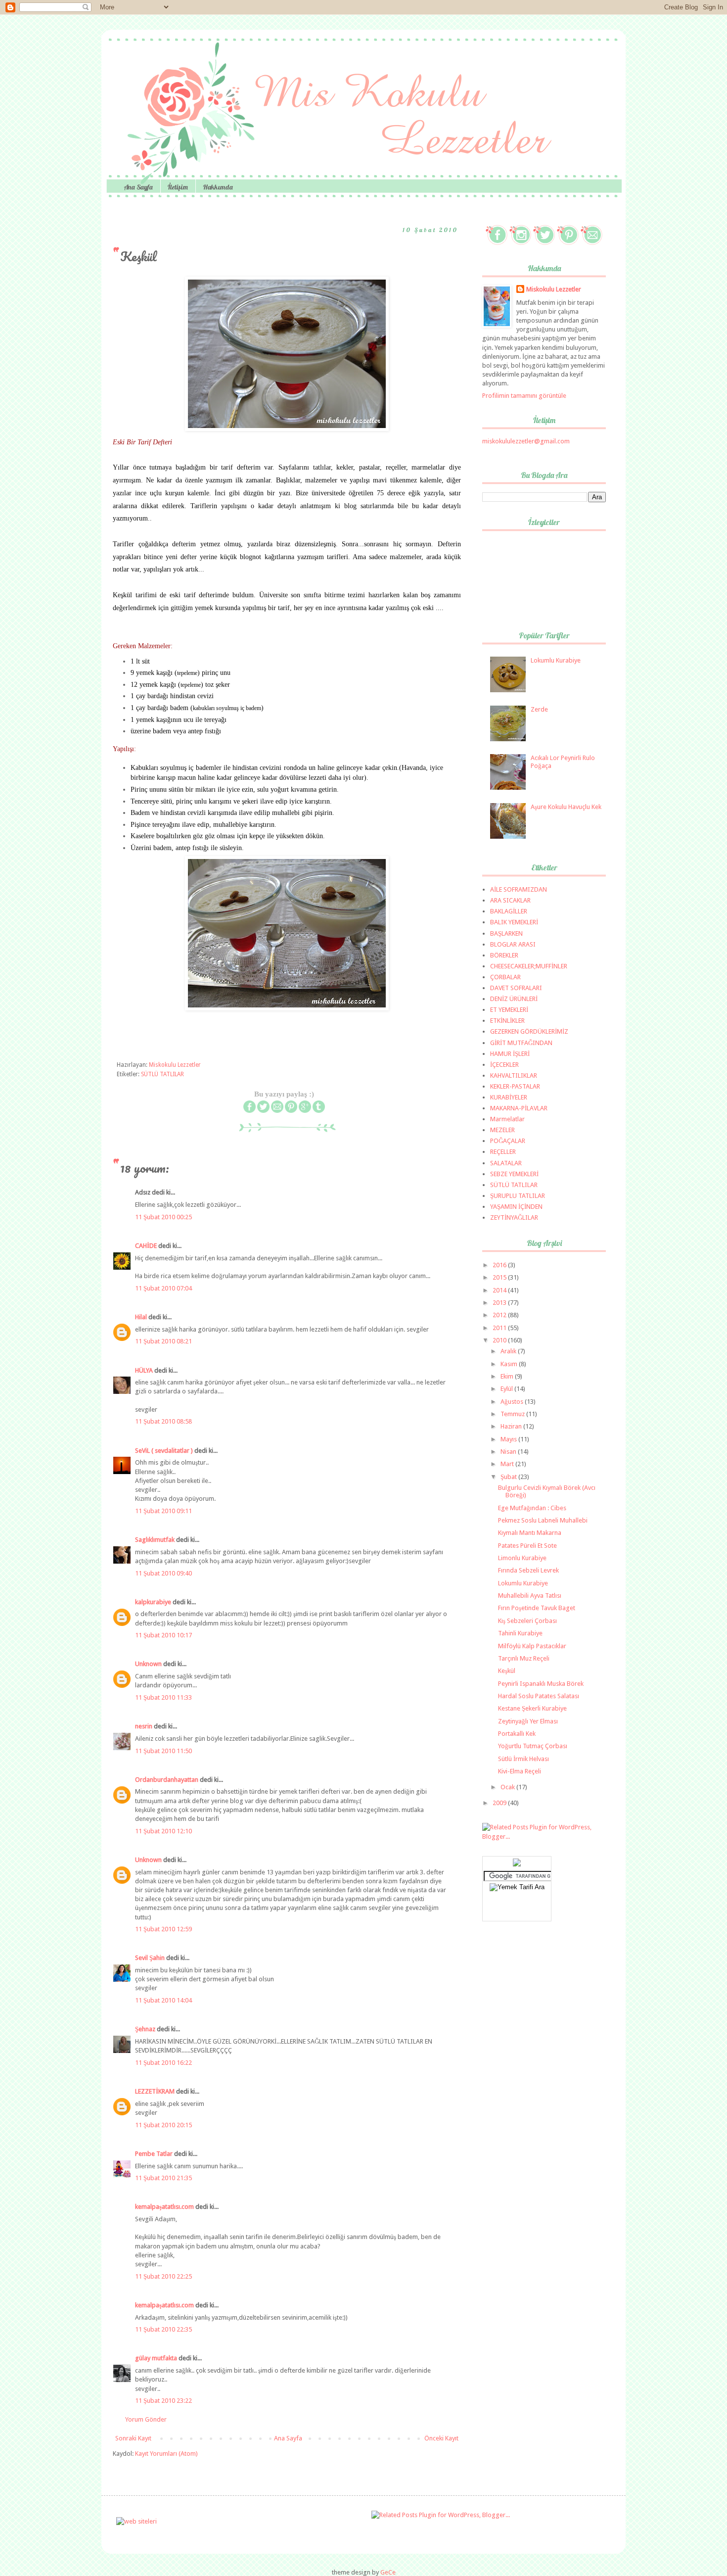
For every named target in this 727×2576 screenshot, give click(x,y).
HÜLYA (144, 1370)
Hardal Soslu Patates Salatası (539, 1696)
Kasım (510, 1364)
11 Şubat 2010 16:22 (163, 2063)
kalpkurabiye (153, 1602)
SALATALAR (506, 1163)
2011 (500, 1328)
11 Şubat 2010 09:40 (163, 1573)
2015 (500, 1277)
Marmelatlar (507, 1119)
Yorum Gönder (146, 2419)
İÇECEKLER (504, 1065)
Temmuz (513, 1414)
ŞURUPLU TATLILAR (518, 1196)
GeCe (388, 2572)
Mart (508, 1464)
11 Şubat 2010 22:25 (163, 2276)
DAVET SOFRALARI (516, 988)
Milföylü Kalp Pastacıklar (532, 1646)
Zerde (539, 709)
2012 (500, 1315)
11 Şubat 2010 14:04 (163, 2000)
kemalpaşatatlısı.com (164, 2207)
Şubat (509, 1477)
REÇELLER (503, 1152)
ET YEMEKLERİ (509, 1010)
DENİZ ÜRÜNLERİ (514, 999)
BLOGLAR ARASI (513, 944)
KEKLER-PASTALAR (515, 1086)
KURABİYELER (509, 1097)
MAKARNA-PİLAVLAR (519, 1108)
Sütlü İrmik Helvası (523, 1759)
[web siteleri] (136, 2521)
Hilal (141, 1317)
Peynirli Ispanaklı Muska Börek (541, 1684)
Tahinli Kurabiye (520, 1633)
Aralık (509, 1351)
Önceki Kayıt (441, 2438)
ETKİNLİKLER (507, 1021)
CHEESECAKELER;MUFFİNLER (529, 966)
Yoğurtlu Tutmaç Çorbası (533, 1746)
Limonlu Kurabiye (522, 1558)
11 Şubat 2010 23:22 (163, 2401)
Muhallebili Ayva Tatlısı (530, 1596)
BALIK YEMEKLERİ (514, 922)
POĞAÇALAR (508, 1141)
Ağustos (513, 1402)
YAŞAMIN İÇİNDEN (516, 1207)
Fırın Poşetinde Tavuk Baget (537, 1608)
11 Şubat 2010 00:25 (163, 1217)
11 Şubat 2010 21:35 (163, 2178)
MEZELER (502, 1130)
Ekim (508, 1376)
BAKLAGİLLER (509, 911)
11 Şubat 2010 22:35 (163, 2329)
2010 (500, 1340)
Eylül (507, 1389)
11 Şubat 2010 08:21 (163, 1341)
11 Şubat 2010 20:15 (163, 2125)
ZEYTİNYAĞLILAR (514, 1217)
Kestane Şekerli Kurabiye (532, 1708)
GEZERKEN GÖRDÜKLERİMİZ (529, 1031)
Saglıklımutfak (155, 1540)
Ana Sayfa (138, 187)
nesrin (144, 1726)
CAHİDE (146, 1246)
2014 (500, 1290)
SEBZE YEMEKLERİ (514, 1174)
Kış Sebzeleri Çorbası (527, 1621)
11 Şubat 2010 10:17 (163, 1635)
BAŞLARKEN (506, 933)
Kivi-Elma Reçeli (520, 1771)
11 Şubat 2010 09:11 (163, 1511)
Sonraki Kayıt (133, 2438)
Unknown (148, 1664)
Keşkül (507, 1671)
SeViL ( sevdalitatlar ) (164, 1451)
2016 (500, 1265)
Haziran (512, 1426)
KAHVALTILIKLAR (514, 1075)
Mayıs (509, 1439)
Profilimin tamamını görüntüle (524, 396)
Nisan (509, 1452)
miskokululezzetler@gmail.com (526, 441)
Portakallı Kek (517, 1734)
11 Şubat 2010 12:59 (163, 1929)
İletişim (178, 187)
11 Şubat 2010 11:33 (163, 1697)
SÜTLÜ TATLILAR (162, 1074)
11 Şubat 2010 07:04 (163, 1288)
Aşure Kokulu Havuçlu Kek (566, 807)
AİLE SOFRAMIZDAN (519, 889)
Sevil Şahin (150, 1958)
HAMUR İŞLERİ (510, 1054)
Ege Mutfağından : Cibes (532, 1508)
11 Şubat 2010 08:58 (163, 1421)
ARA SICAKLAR (510, 900)
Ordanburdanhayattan (167, 1780)
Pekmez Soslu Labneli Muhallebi (543, 1520)
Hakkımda (218, 187)
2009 (500, 1803)
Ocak (508, 1787)
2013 (500, 1303)
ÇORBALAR (505, 977)
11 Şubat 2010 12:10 (163, 1831)
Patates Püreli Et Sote (527, 1546)
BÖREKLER (504, 955)
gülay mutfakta (156, 2358)
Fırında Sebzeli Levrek (528, 1570)
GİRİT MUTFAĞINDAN (521, 1043)
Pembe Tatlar (154, 2154)
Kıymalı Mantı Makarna (530, 1533)
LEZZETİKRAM (155, 2091)
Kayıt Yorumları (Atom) (166, 2454)
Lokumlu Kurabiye (556, 660)
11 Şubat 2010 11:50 (163, 1751)
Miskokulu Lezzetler (554, 289)
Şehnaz (145, 2029)
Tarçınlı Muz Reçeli (524, 1658)
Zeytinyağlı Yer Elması (528, 1721)
